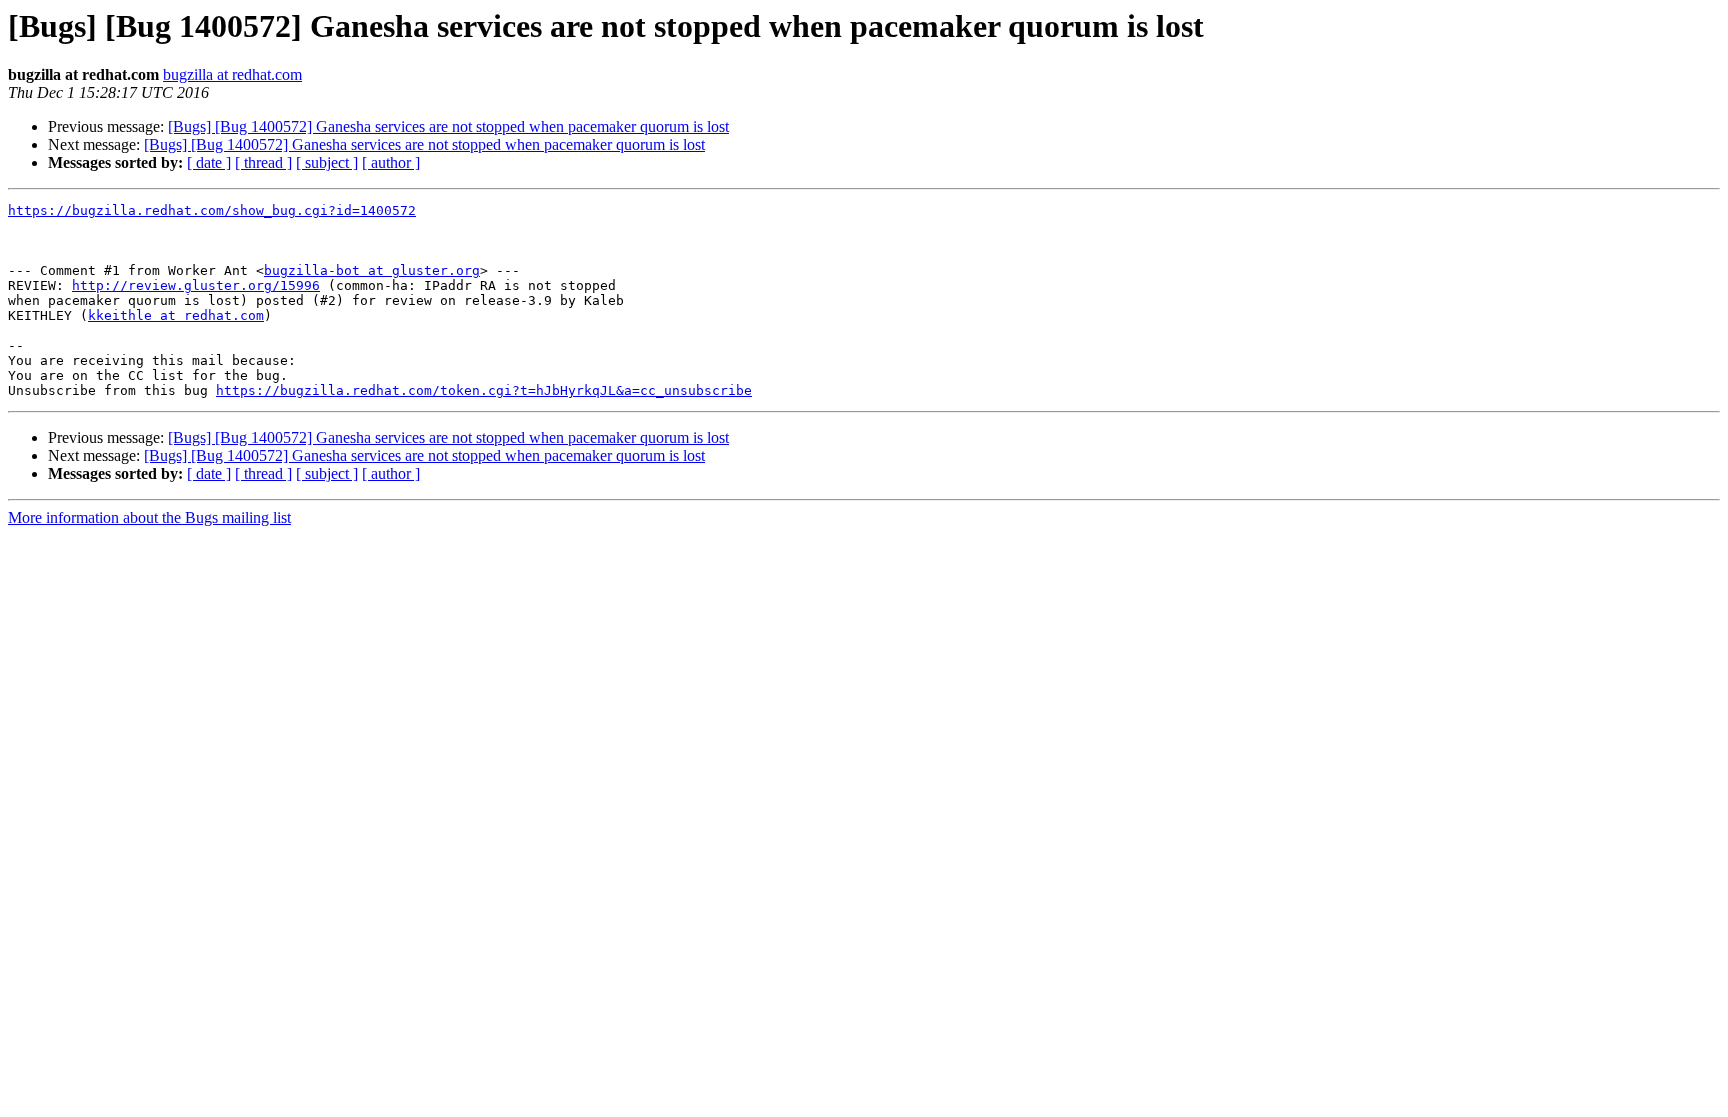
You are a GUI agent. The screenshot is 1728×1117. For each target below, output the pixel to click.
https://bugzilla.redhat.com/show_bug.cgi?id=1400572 (212, 210)
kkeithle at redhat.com (176, 315)
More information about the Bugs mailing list (149, 517)
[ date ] (209, 162)
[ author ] (391, 162)
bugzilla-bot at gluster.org (372, 270)
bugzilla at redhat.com (232, 74)
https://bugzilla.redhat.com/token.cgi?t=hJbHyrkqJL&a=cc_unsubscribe (484, 390)
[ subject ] (327, 162)
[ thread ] (263, 162)
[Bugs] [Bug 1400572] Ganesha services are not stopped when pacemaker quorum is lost (448, 126)
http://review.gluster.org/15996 (196, 285)
